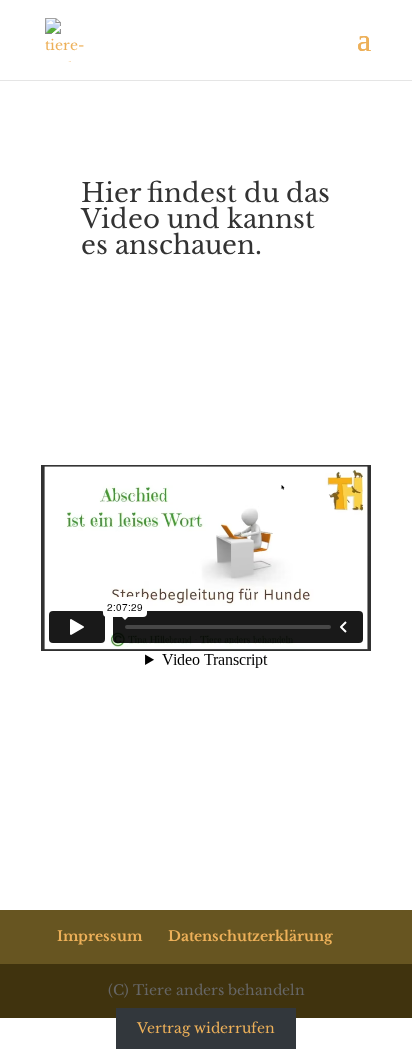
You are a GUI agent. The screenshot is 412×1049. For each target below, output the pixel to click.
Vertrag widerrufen (206, 1029)
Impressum (99, 936)
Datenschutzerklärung (250, 936)
